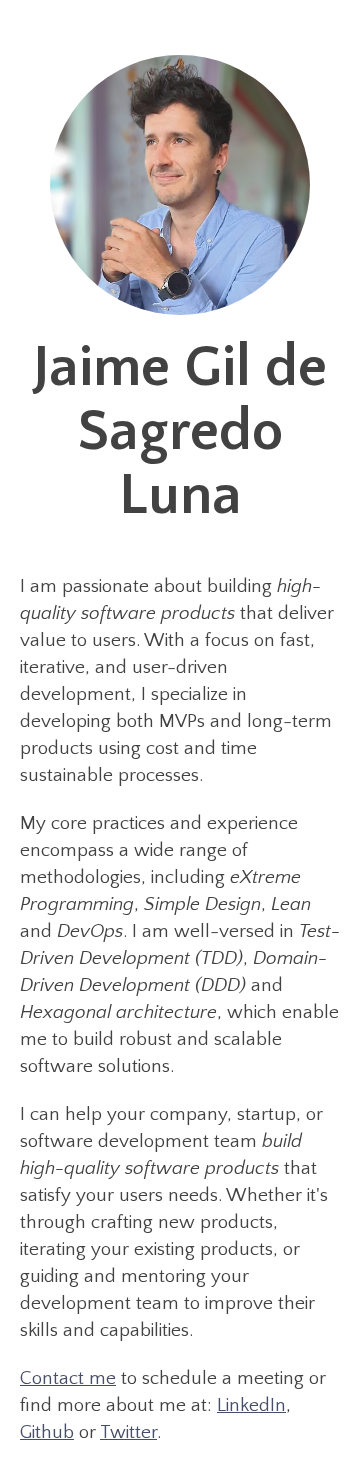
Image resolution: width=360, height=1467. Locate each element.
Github (47, 1432)
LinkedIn (251, 1405)
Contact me (68, 1378)
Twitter (128, 1432)
